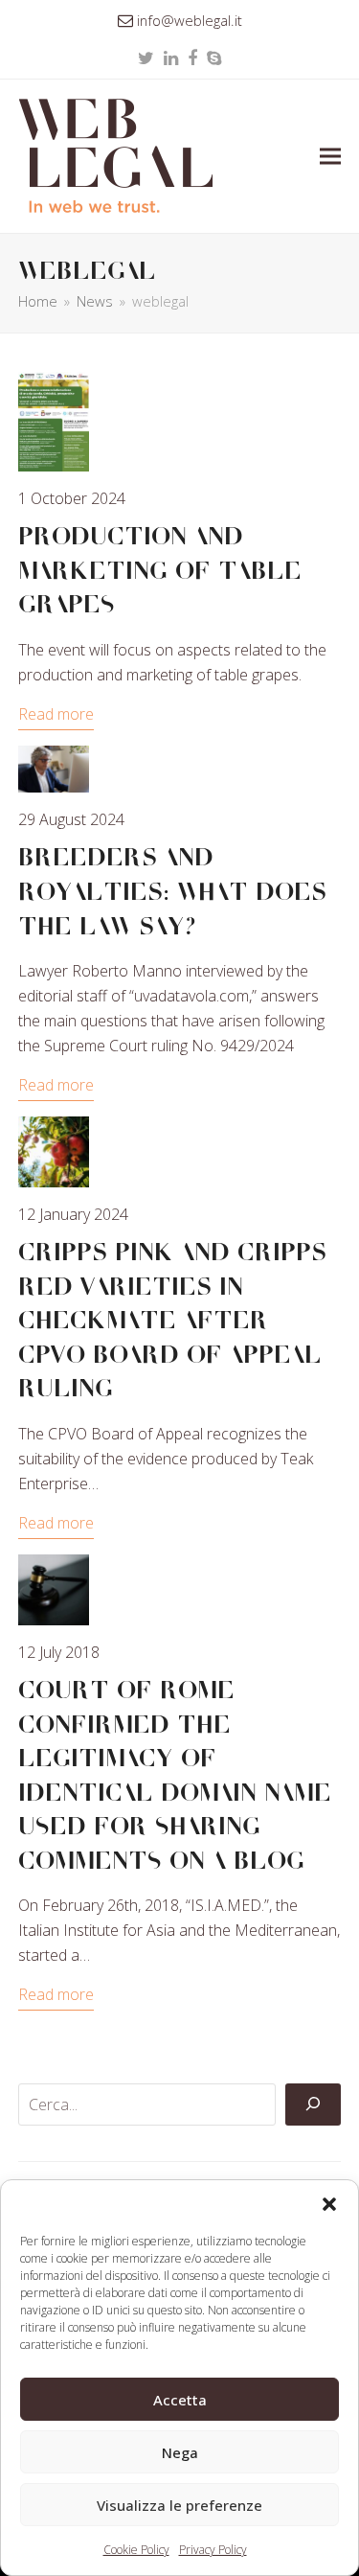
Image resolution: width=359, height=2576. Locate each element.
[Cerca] (313, 2104)
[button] (329, 2204)
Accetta (180, 2400)
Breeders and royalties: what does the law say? (172, 892)
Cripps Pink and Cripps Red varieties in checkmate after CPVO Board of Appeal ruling (172, 1321)
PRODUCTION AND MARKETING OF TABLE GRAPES (160, 571)
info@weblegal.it (190, 20)
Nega (180, 2452)
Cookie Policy (136, 2550)
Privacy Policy (213, 2550)
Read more (56, 714)
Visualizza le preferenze (179, 2505)
